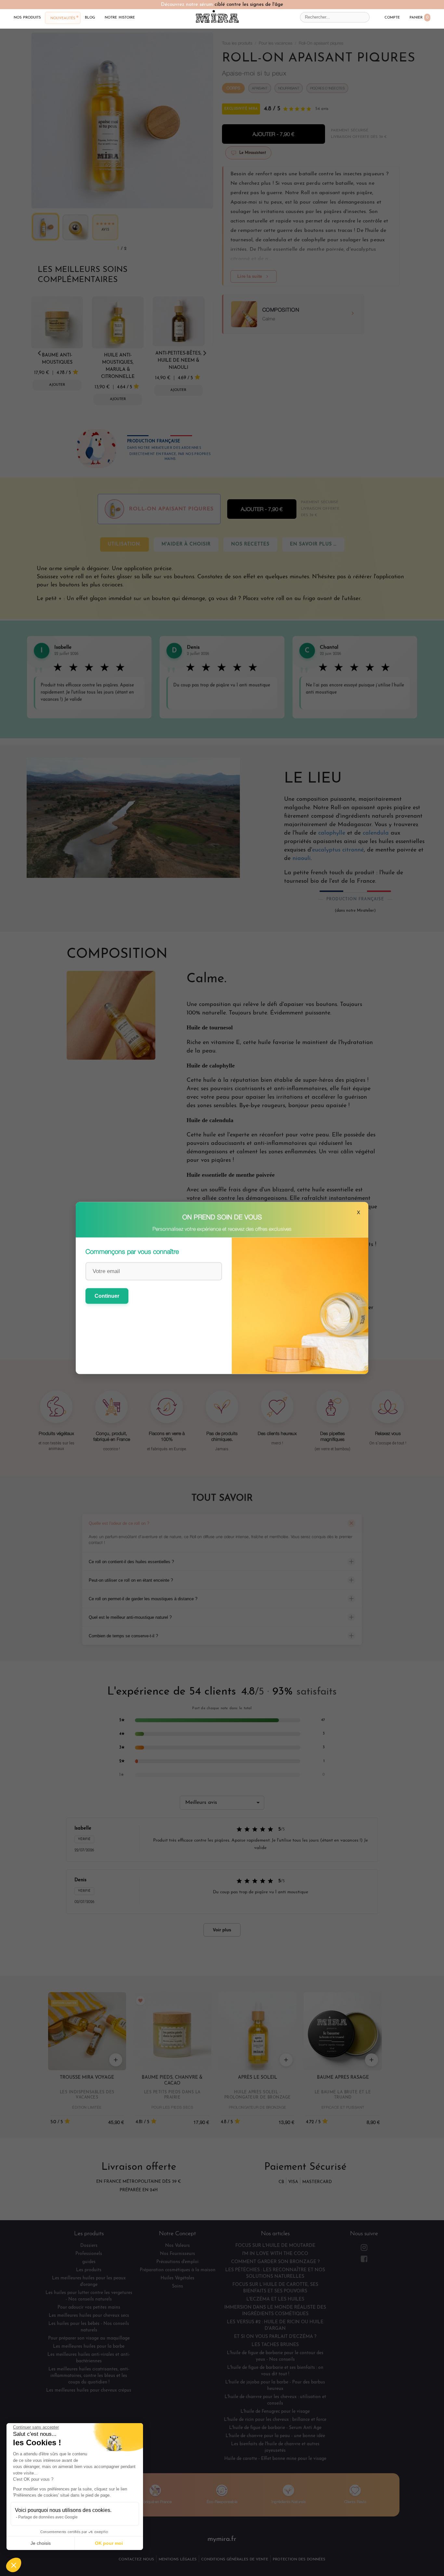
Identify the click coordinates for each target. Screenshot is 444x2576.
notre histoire (120, 17)
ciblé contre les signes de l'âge (249, 5)
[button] (14, 2565)
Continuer (107, 1296)
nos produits (27, 17)
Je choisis (41, 2543)
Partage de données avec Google (48, 2517)
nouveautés (63, 18)
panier (419, 17)
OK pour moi (109, 2543)
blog (90, 17)
